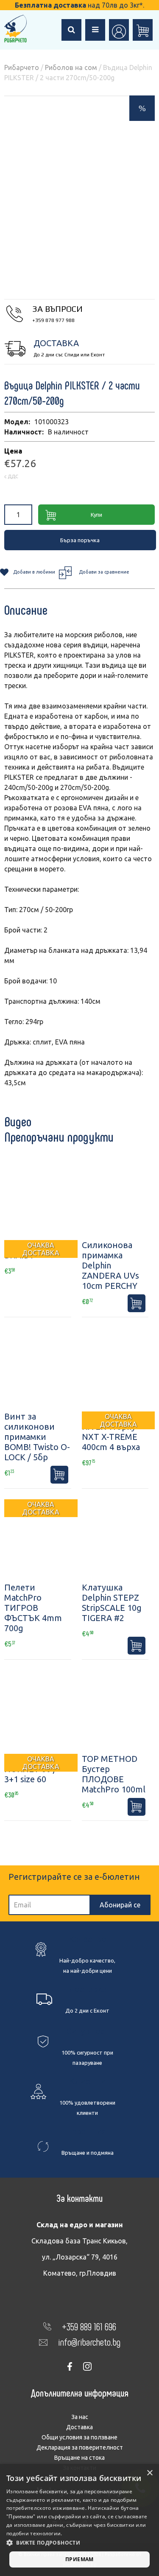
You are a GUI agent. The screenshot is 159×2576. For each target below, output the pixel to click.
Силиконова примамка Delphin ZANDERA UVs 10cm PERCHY (110, 1265)
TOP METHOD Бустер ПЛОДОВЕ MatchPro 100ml (114, 1774)
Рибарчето (22, 67)
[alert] (79, 2520)
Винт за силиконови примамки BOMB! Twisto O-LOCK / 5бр (37, 1437)
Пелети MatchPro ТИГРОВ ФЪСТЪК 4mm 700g (33, 1608)
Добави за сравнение (104, 572)
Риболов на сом (71, 67)
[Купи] (137, 1303)
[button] (79, 2543)
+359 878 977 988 (53, 320)
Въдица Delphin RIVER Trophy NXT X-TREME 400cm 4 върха (113, 1432)
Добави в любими (34, 572)
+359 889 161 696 (89, 2326)
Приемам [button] (79, 2559)
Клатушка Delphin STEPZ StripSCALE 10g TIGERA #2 (112, 1603)
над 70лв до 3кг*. (79, 5)
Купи (96, 515)
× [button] (149, 2473)
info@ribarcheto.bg (89, 2342)
